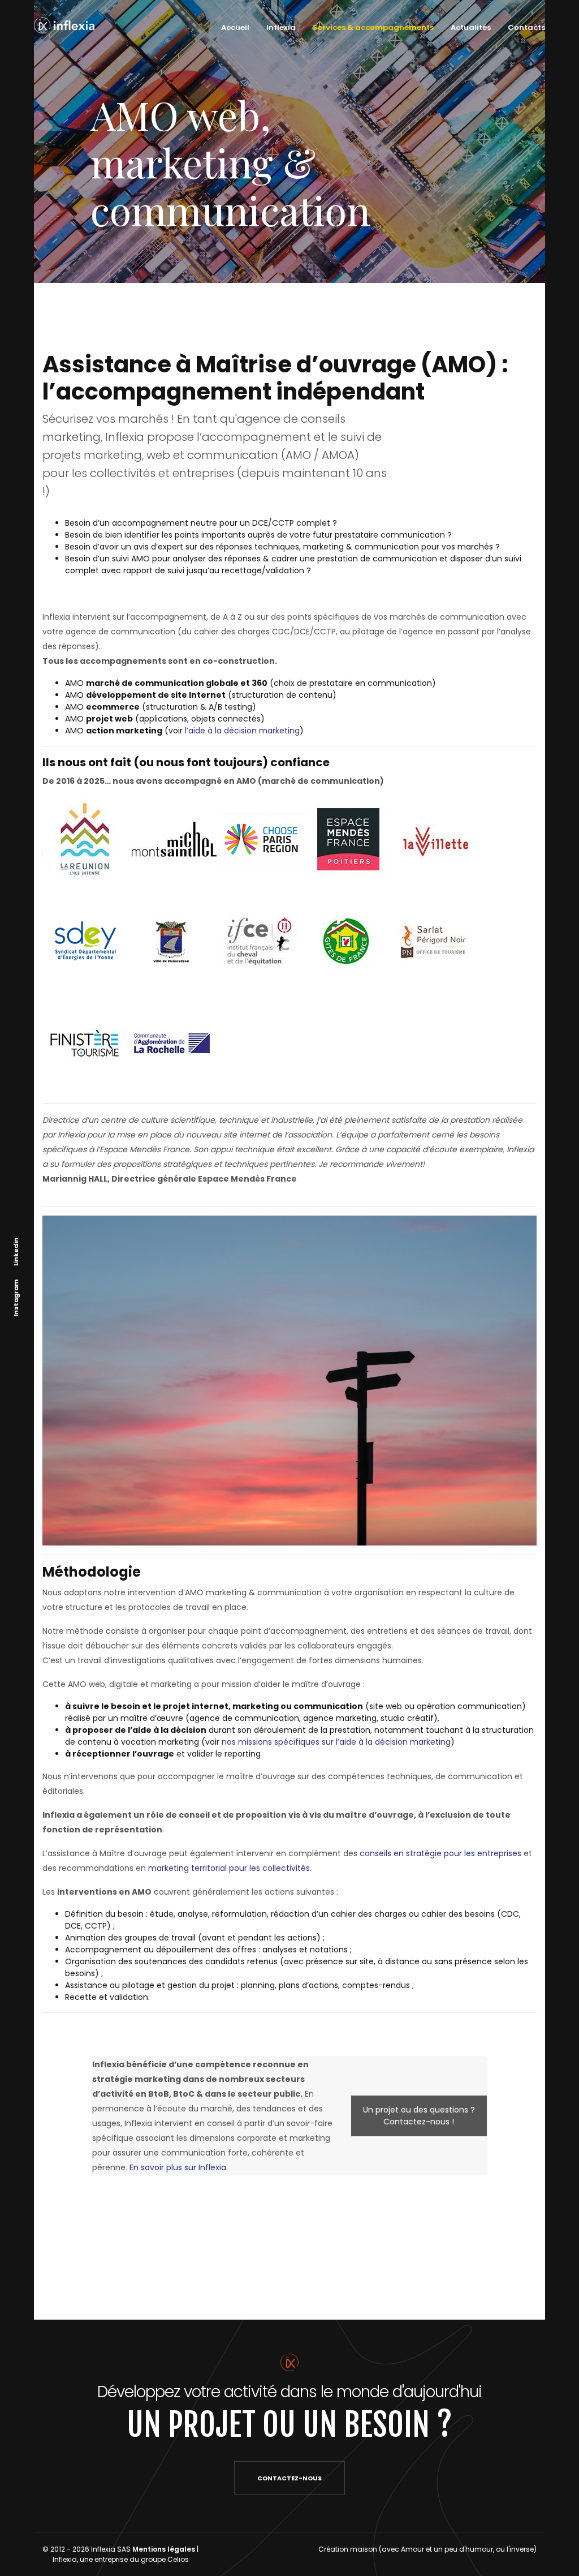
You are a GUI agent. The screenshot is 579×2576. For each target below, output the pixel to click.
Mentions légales (164, 2549)
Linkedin (16, 1252)
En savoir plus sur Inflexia (178, 2167)
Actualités (471, 27)
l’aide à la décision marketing (242, 731)
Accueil (235, 27)
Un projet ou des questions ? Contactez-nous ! (419, 2116)
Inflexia (281, 27)
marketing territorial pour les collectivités (229, 1868)
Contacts (526, 27)
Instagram (16, 1298)
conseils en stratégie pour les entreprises (440, 1853)
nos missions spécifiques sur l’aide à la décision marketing (336, 1742)
